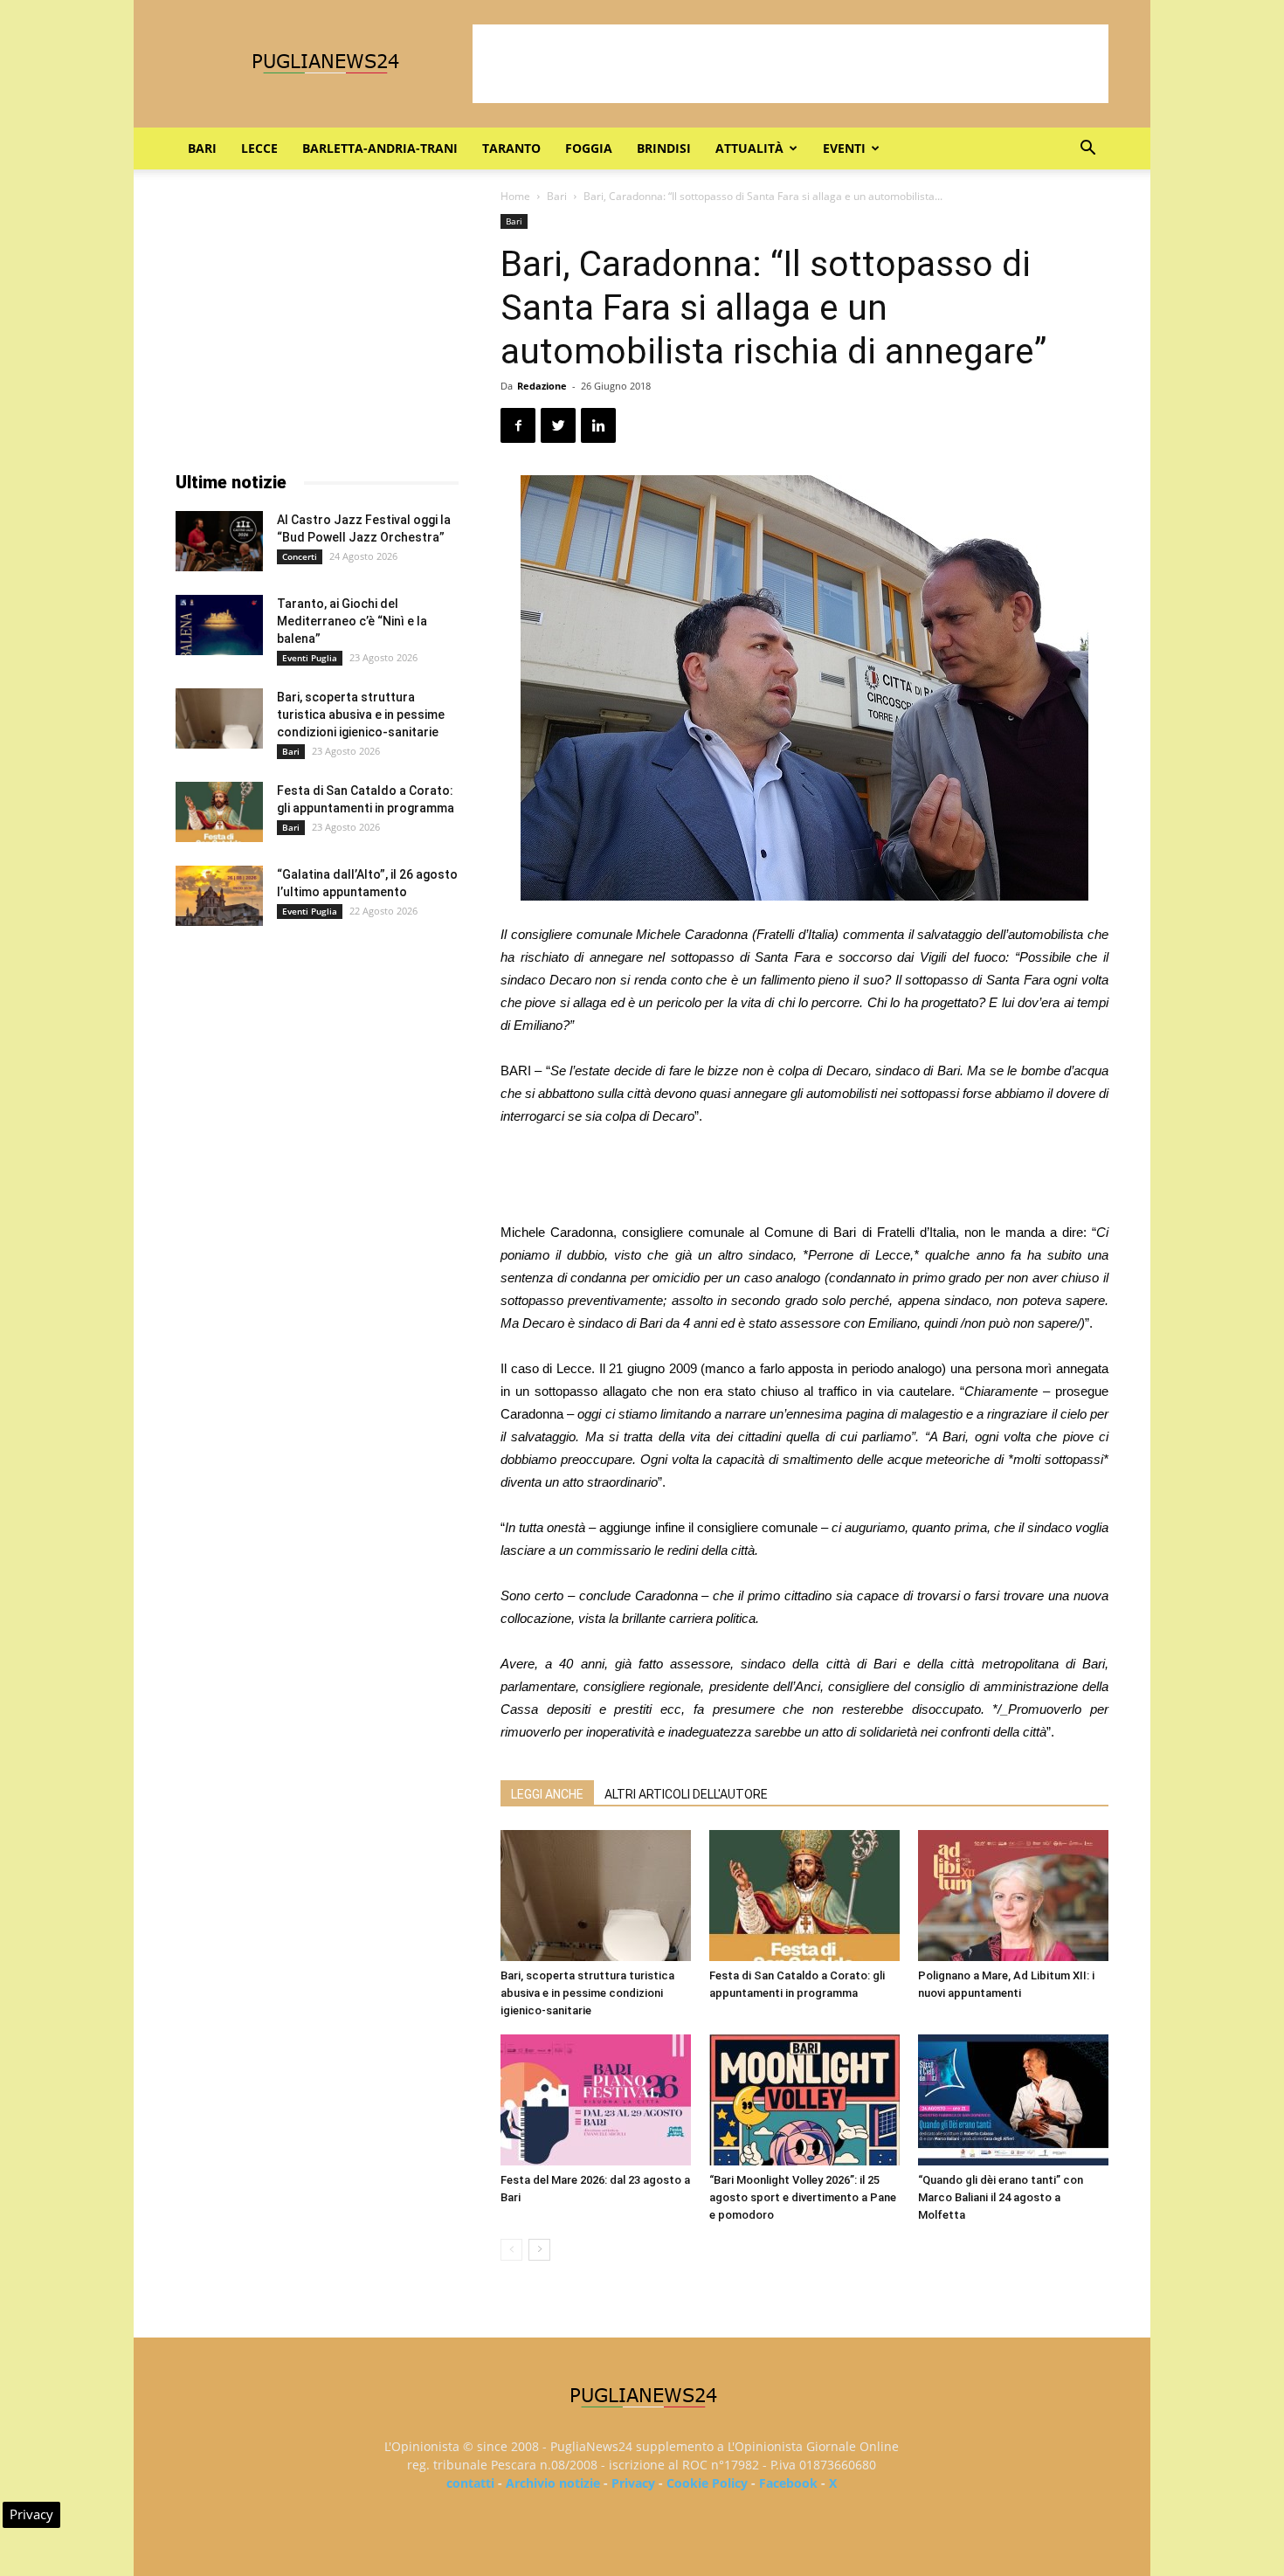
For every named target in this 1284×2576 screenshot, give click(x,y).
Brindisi (664, 148)
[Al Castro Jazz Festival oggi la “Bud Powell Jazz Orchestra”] (219, 541)
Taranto (511, 148)
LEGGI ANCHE (547, 1794)
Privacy (633, 2483)
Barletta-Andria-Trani (380, 148)
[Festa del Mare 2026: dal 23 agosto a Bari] (596, 2100)
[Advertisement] (790, 64)
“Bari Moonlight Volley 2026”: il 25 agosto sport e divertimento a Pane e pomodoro (803, 2197)
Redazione (542, 386)
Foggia (589, 148)
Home (515, 196)
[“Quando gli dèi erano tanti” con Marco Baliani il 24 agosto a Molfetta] (1013, 2100)
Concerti (300, 556)
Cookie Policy (707, 2483)
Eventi (844, 148)
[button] (1087, 150)
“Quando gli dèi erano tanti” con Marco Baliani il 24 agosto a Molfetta (1001, 2197)
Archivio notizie (553, 2483)
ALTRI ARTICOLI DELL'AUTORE (686, 1794)
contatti (470, 2483)
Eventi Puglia (310, 658)
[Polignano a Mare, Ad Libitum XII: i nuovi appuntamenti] (1013, 1896)
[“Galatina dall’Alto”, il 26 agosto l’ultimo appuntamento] (219, 896)
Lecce (259, 148)
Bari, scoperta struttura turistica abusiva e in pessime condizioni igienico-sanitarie (587, 1993)
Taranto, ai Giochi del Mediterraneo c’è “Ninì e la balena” (352, 621)
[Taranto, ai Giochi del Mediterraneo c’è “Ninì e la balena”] (219, 625)
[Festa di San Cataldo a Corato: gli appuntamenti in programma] (804, 1896)
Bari (202, 148)
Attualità (749, 148)
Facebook (788, 2483)
